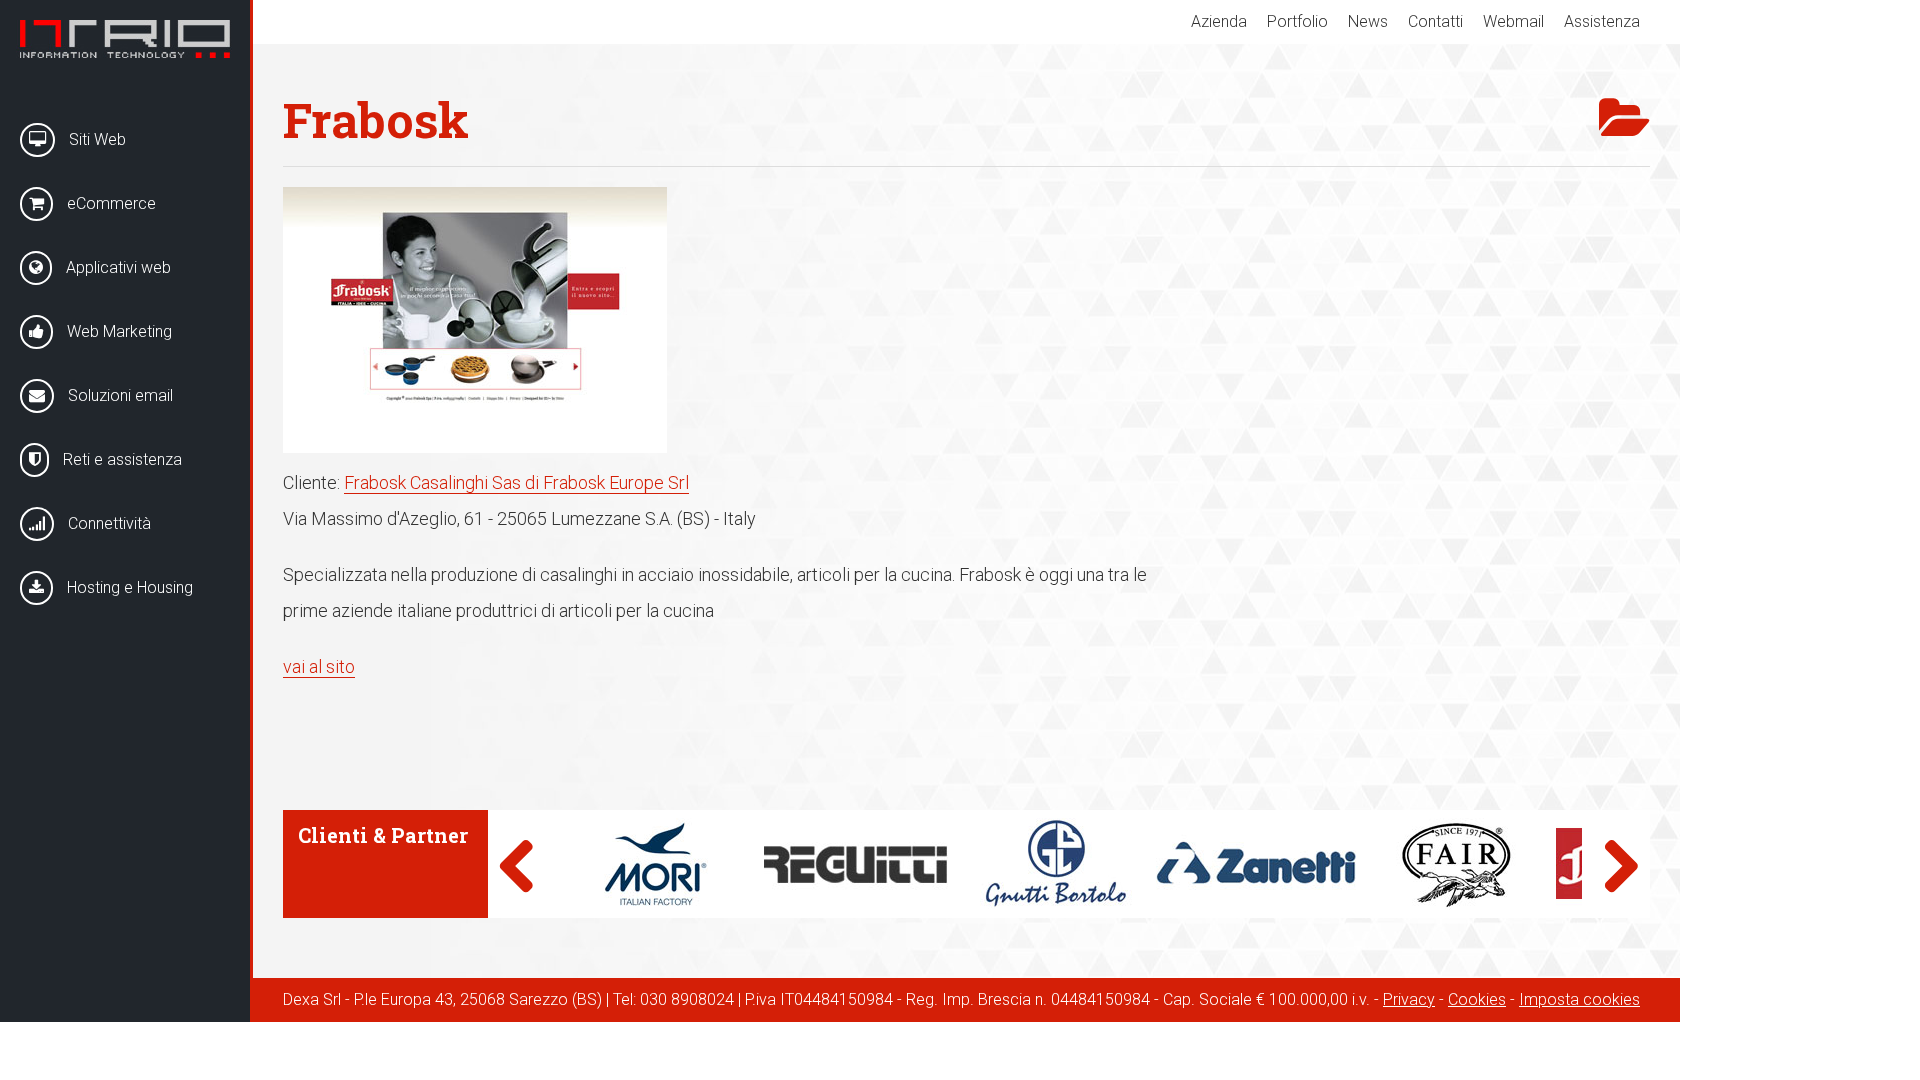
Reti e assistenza (120, 459)
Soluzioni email (118, 395)
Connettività (107, 523)
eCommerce (109, 203)
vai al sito (319, 666)
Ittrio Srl (125, 39)
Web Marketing (117, 331)
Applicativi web (116, 267)
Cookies (1477, 999)
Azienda (1219, 21)
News (1368, 21)
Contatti (1435, 21)
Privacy (1409, 999)
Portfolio (1297, 21)
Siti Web (95, 139)
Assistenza (1602, 21)
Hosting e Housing (128, 587)
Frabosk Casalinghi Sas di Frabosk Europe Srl (516, 482)
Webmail (1513, 21)
